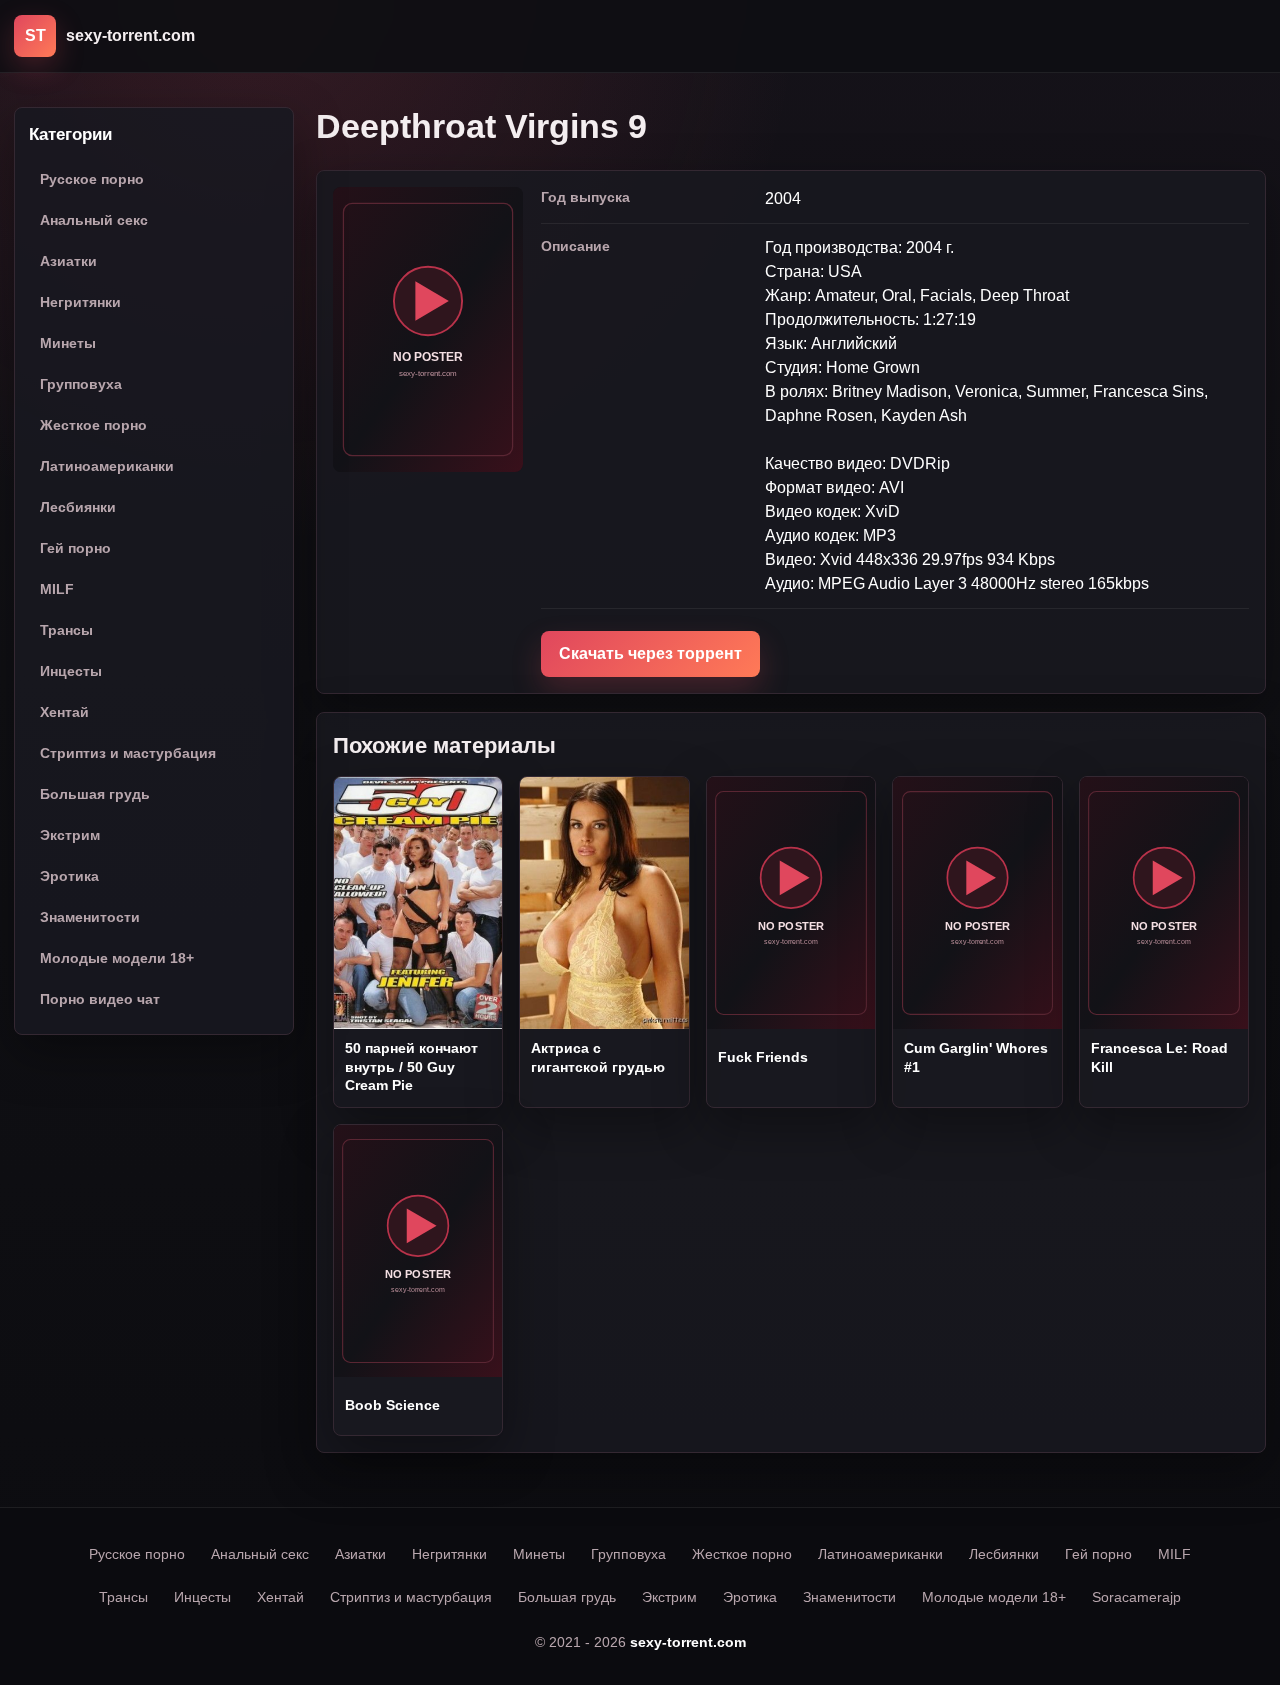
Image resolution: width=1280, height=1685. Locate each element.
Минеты (68, 344)
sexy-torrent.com (688, 1642)
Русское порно (92, 180)
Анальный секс (94, 221)
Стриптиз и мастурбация (128, 754)
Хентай (64, 713)
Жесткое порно (93, 426)
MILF (57, 590)
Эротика (69, 877)
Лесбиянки (78, 508)
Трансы (66, 631)
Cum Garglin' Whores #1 (976, 1057)
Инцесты (71, 672)
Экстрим (70, 836)
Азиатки (68, 262)
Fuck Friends (763, 1057)
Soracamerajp (1136, 1597)
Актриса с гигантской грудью (598, 1057)
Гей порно (75, 549)
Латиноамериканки (107, 467)
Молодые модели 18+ (117, 959)
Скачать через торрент (650, 653)
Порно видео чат (100, 1000)
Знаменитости (90, 918)
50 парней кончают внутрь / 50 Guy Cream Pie (411, 1066)
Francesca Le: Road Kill (1159, 1057)
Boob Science (392, 1405)
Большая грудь (95, 795)
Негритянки (80, 303)
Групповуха (81, 385)
